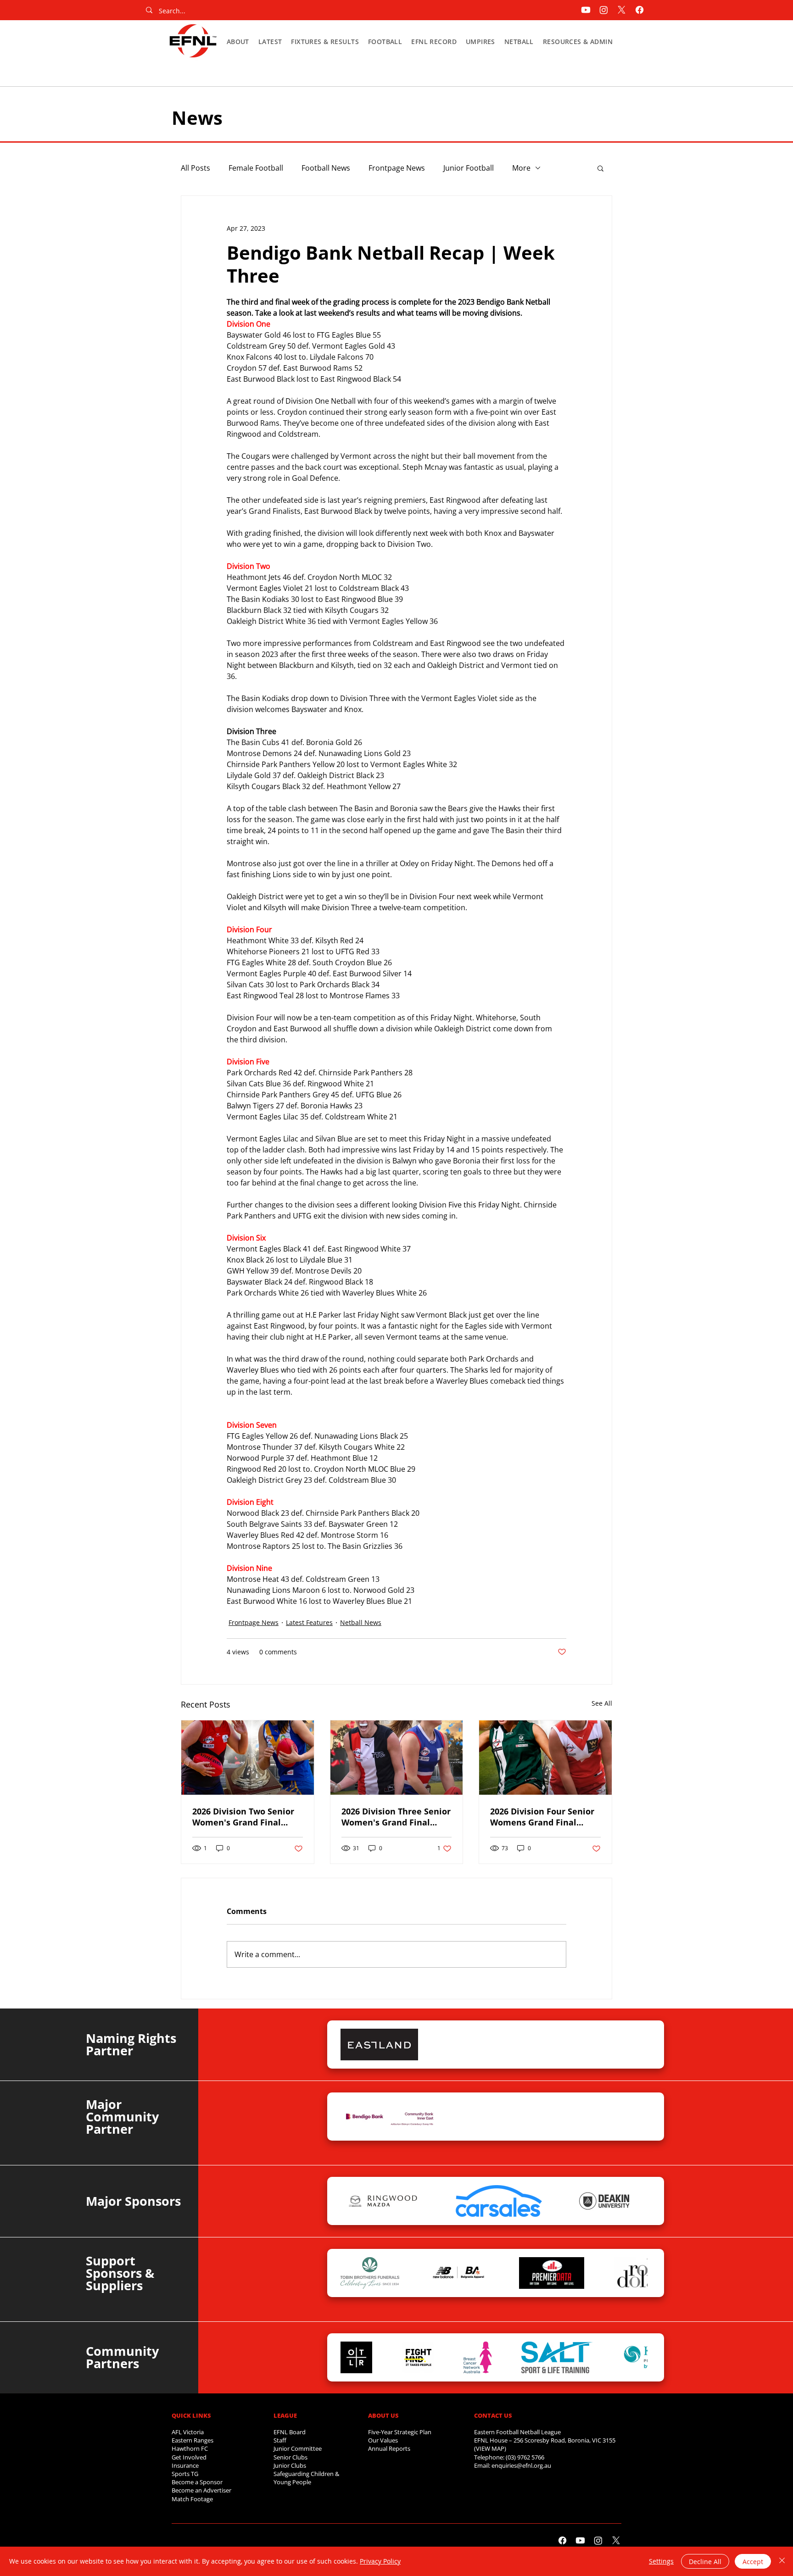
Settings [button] (661, 2561)
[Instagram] (604, 10)
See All (602, 1703)
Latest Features (309, 1622)
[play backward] (352, 2045)
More (521, 168)
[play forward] (636, 2045)
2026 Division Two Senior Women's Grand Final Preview (243, 1817)
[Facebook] (639, 10)
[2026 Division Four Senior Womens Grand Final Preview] (545, 1758)
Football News (326, 168)
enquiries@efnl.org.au (521, 2465)
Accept (753, 2562)
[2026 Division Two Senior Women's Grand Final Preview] (248, 1758)
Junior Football (469, 168)
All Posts (195, 168)
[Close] (782, 2561)
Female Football (256, 168)
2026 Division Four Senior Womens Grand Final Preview (542, 1817)
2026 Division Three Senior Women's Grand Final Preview (396, 1817)
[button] (238, 42)
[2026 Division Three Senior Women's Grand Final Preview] (397, 1758)
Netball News (361, 1622)
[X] (622, 10)
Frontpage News (397, 168)
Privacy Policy (380, 2561)
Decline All (705, 2562)
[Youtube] (586, 10)
